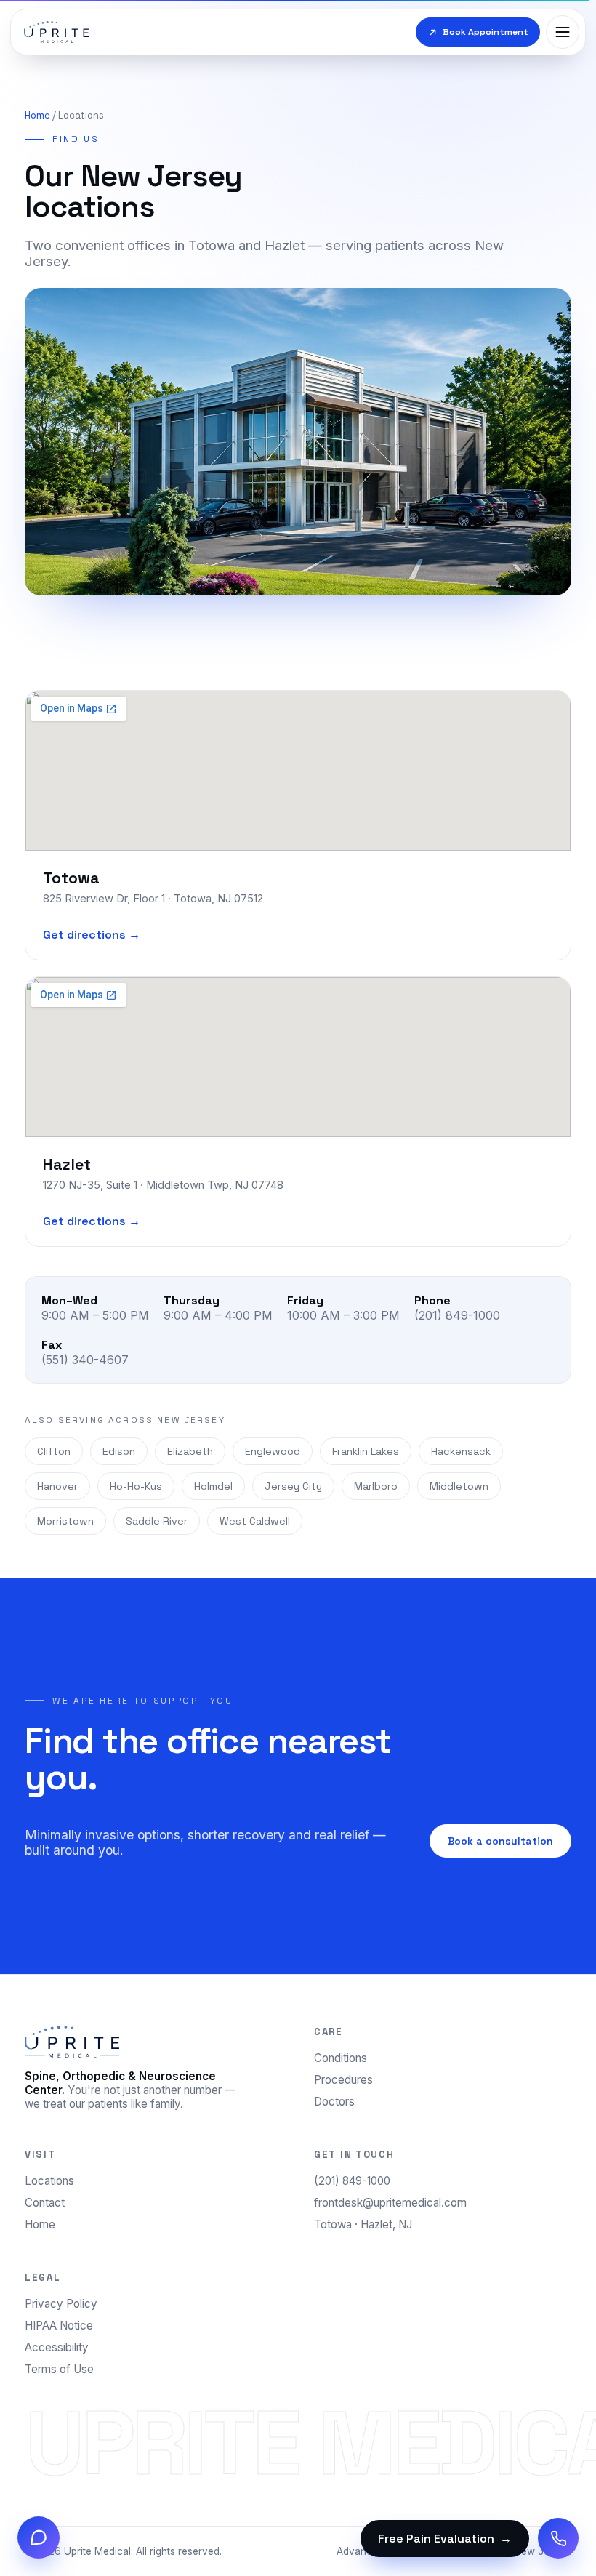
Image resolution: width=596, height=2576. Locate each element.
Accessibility (57, 2347)
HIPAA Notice (59, 2326)
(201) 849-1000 (352, 2181)
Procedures (343, 2080)
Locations (49, 2181)
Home (37, 115)
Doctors (334, 2102)
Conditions (341, 2058)
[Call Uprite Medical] (558, 2538)
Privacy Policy (61, 2304)
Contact (45, 2203)
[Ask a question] (39, 2537)
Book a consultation (500, 1841)
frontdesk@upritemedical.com (390, 2203)
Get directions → (92, 935)
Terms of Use (59, 2369)
